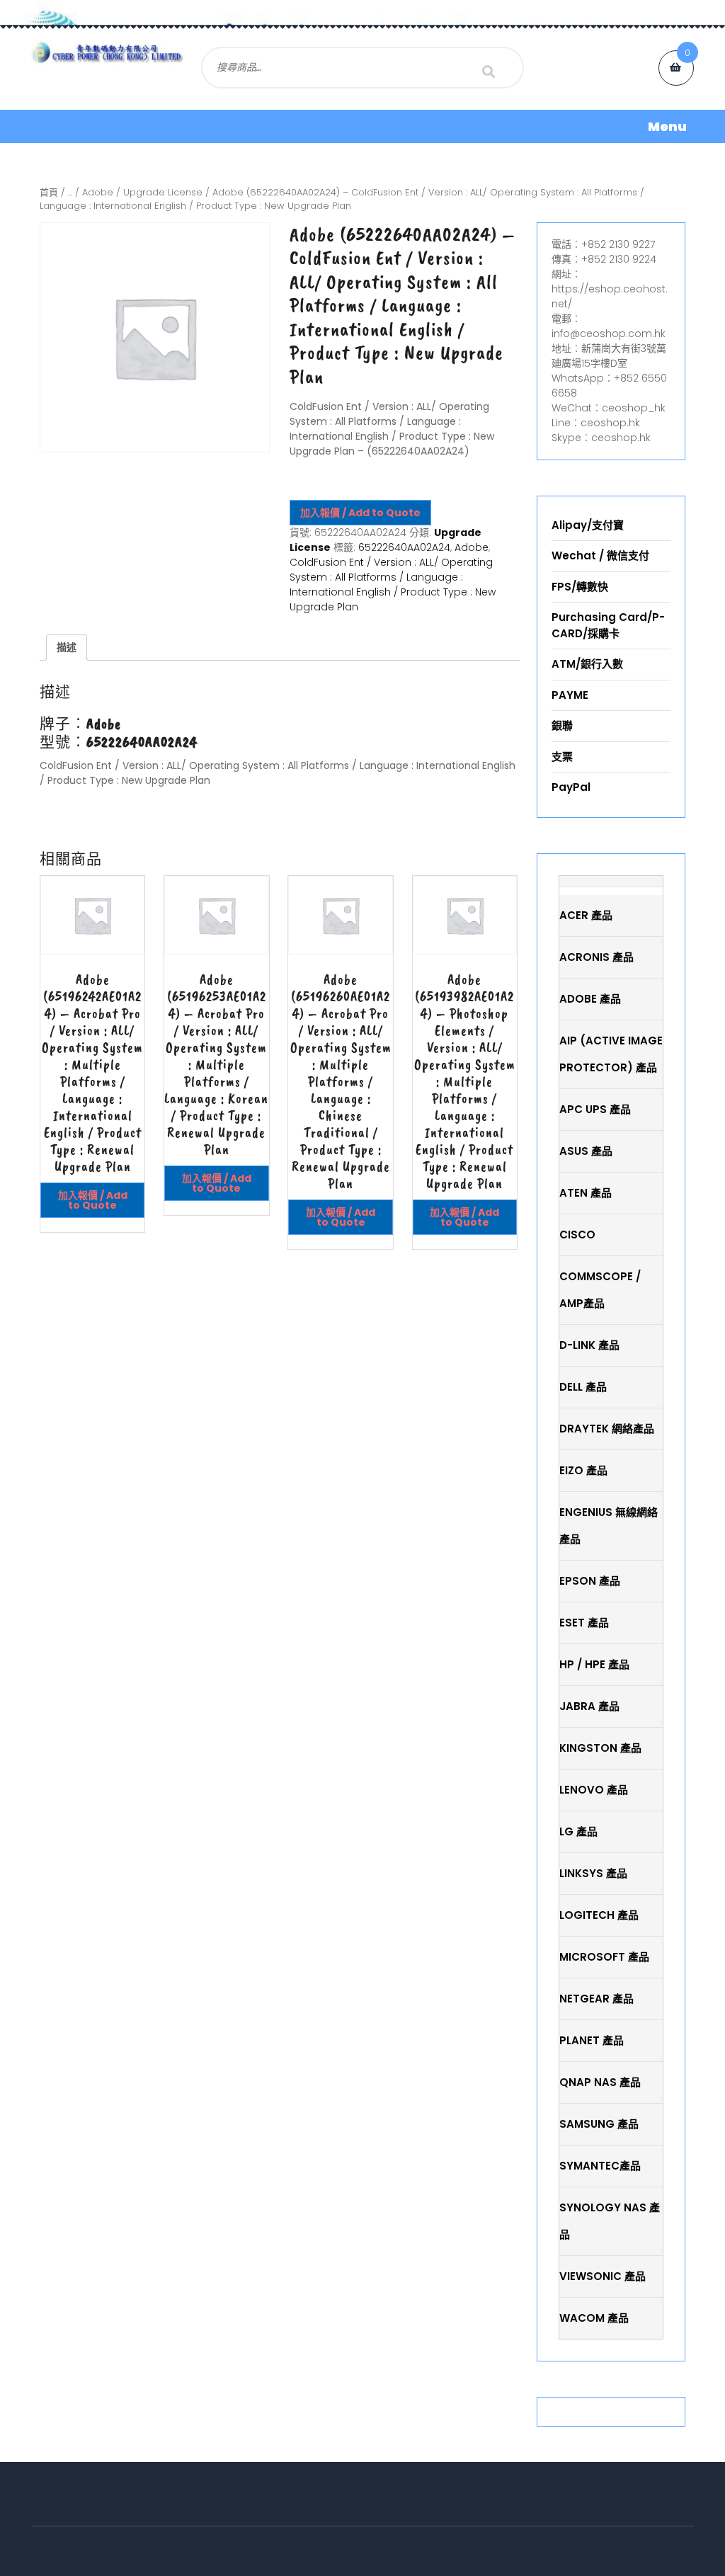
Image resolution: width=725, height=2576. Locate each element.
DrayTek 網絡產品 (607, 1429)
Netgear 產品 (596, 1999)
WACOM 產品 (594, 2318)
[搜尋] (489, 72)
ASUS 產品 (586, 1151)
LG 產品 (578, 1831)
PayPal (571, 787)
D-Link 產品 (589, 1345)
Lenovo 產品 (594, 1790)
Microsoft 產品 (604, 1957)
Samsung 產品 (599, 2124)
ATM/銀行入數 (587, 664)
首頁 (49, 192)
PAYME (570, 695)
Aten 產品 (586, 1193)
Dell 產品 (583, 1387)
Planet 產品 (592, 2040)
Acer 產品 (586, 915)
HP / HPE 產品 (594, 1664)
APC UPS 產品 (595, 1109)
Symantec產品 (600, 2166)
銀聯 (562, 725)
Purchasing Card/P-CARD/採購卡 (608, 625)
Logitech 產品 (599, 1915)
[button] (362, 126)
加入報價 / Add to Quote (360, 513)
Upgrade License (163, 192)
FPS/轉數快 (580, 587)
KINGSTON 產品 (600, 1748)
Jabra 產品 (589, 1706)
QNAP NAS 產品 (600, 2082)
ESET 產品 (584, 1623)
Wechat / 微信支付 (600, 555)
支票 (562, 757)
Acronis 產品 (596, 957)
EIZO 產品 (583, 1470)
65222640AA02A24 (404, 547)
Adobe (98, 192)
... (70, 192)
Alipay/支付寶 (588, 525)
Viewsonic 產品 (603, 2276)
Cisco (577, 1235)
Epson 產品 (590, 1581)
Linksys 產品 (593, 1873)
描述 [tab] (67, 647)
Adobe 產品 (590, 999)
